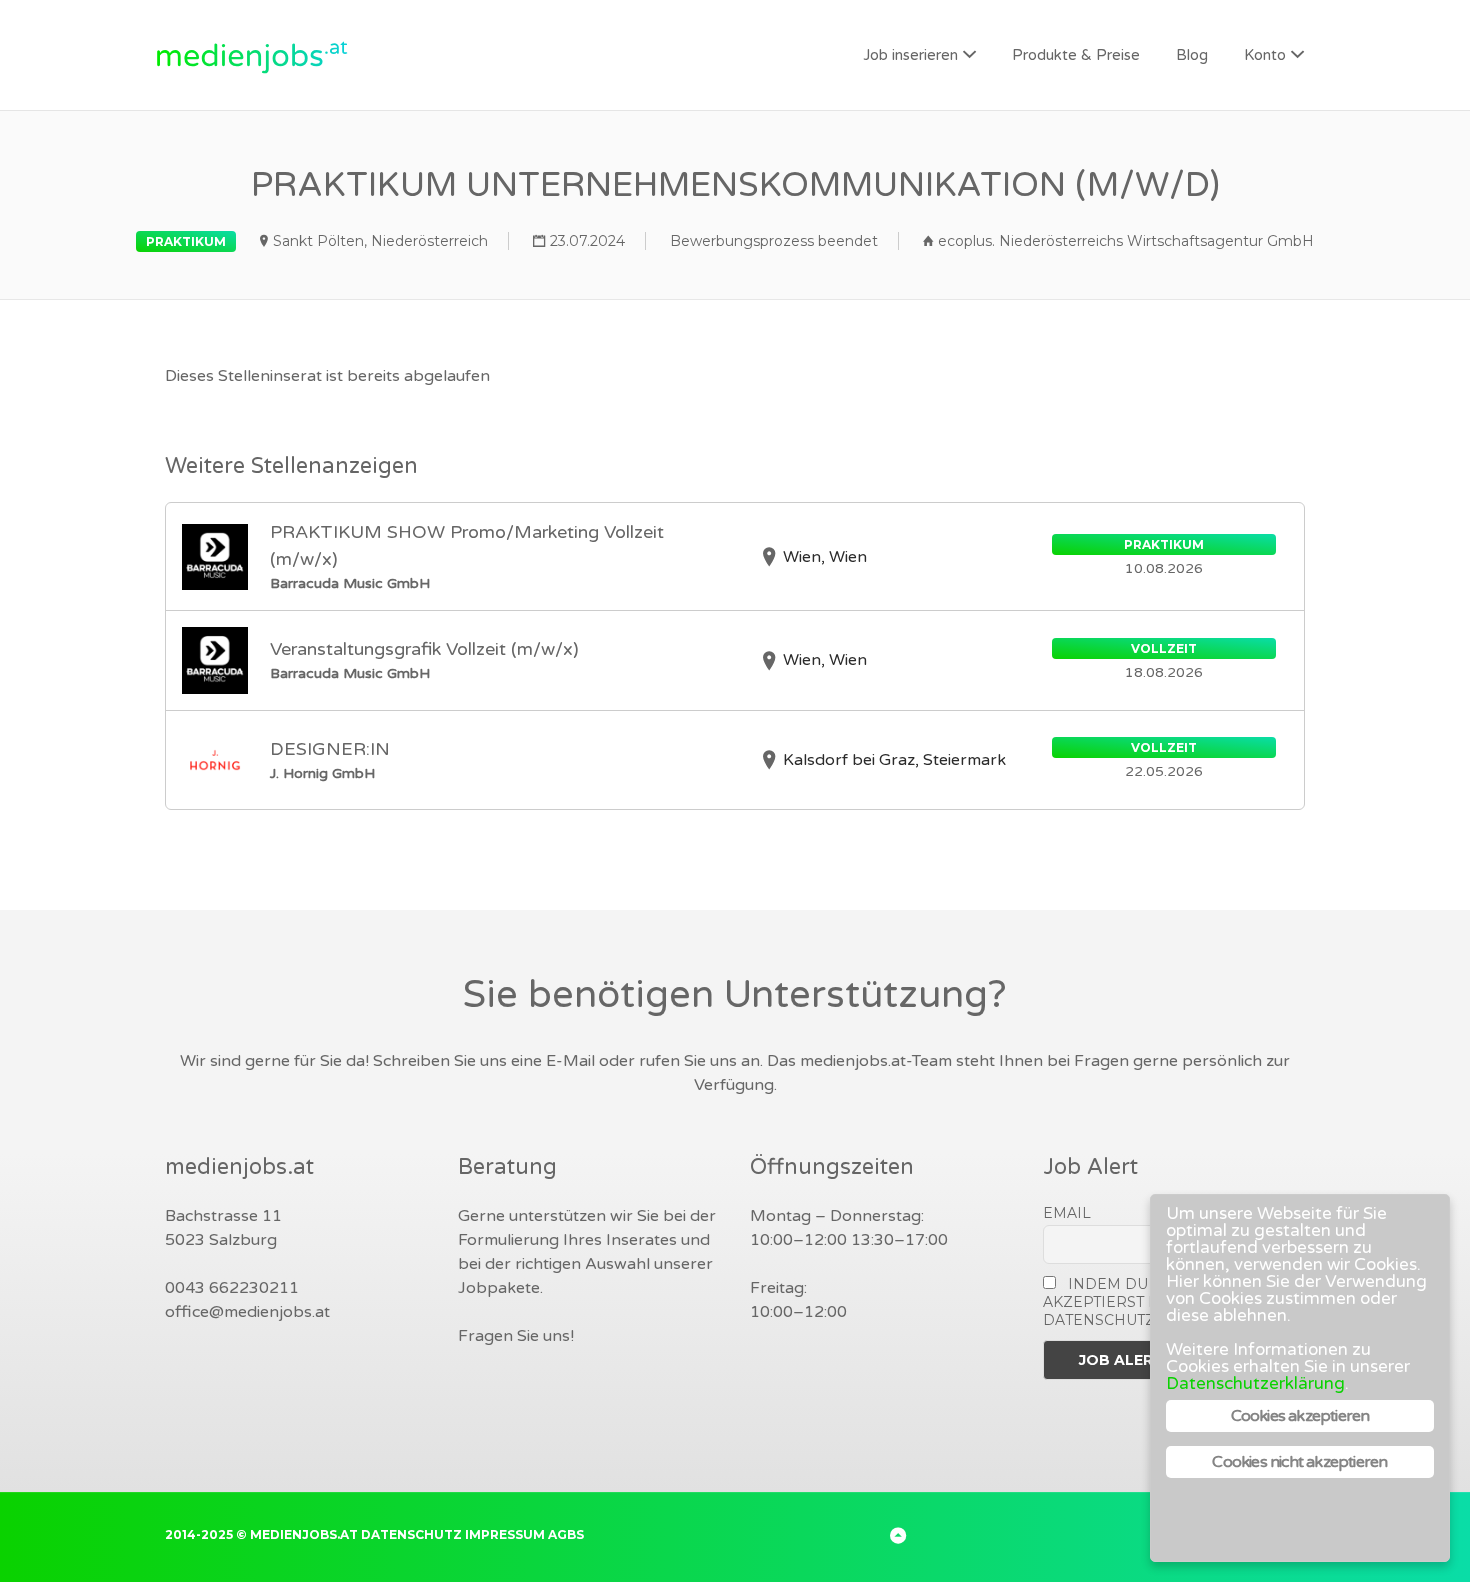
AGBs (566, 1534)
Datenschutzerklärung (1255, 1383)
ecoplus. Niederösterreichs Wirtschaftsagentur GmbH (1126, 241)
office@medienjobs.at (247, 1312)
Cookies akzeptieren (1300, 1416)
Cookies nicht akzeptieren (1299, 1462)
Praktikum (186, 241)
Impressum (505, 1534)
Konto (1265, 55)
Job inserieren (910, 55)
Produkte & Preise (1076, 55)
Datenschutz (411, 1534)
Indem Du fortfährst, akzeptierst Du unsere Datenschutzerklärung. (1149, 1302)
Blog (1192, 55)
